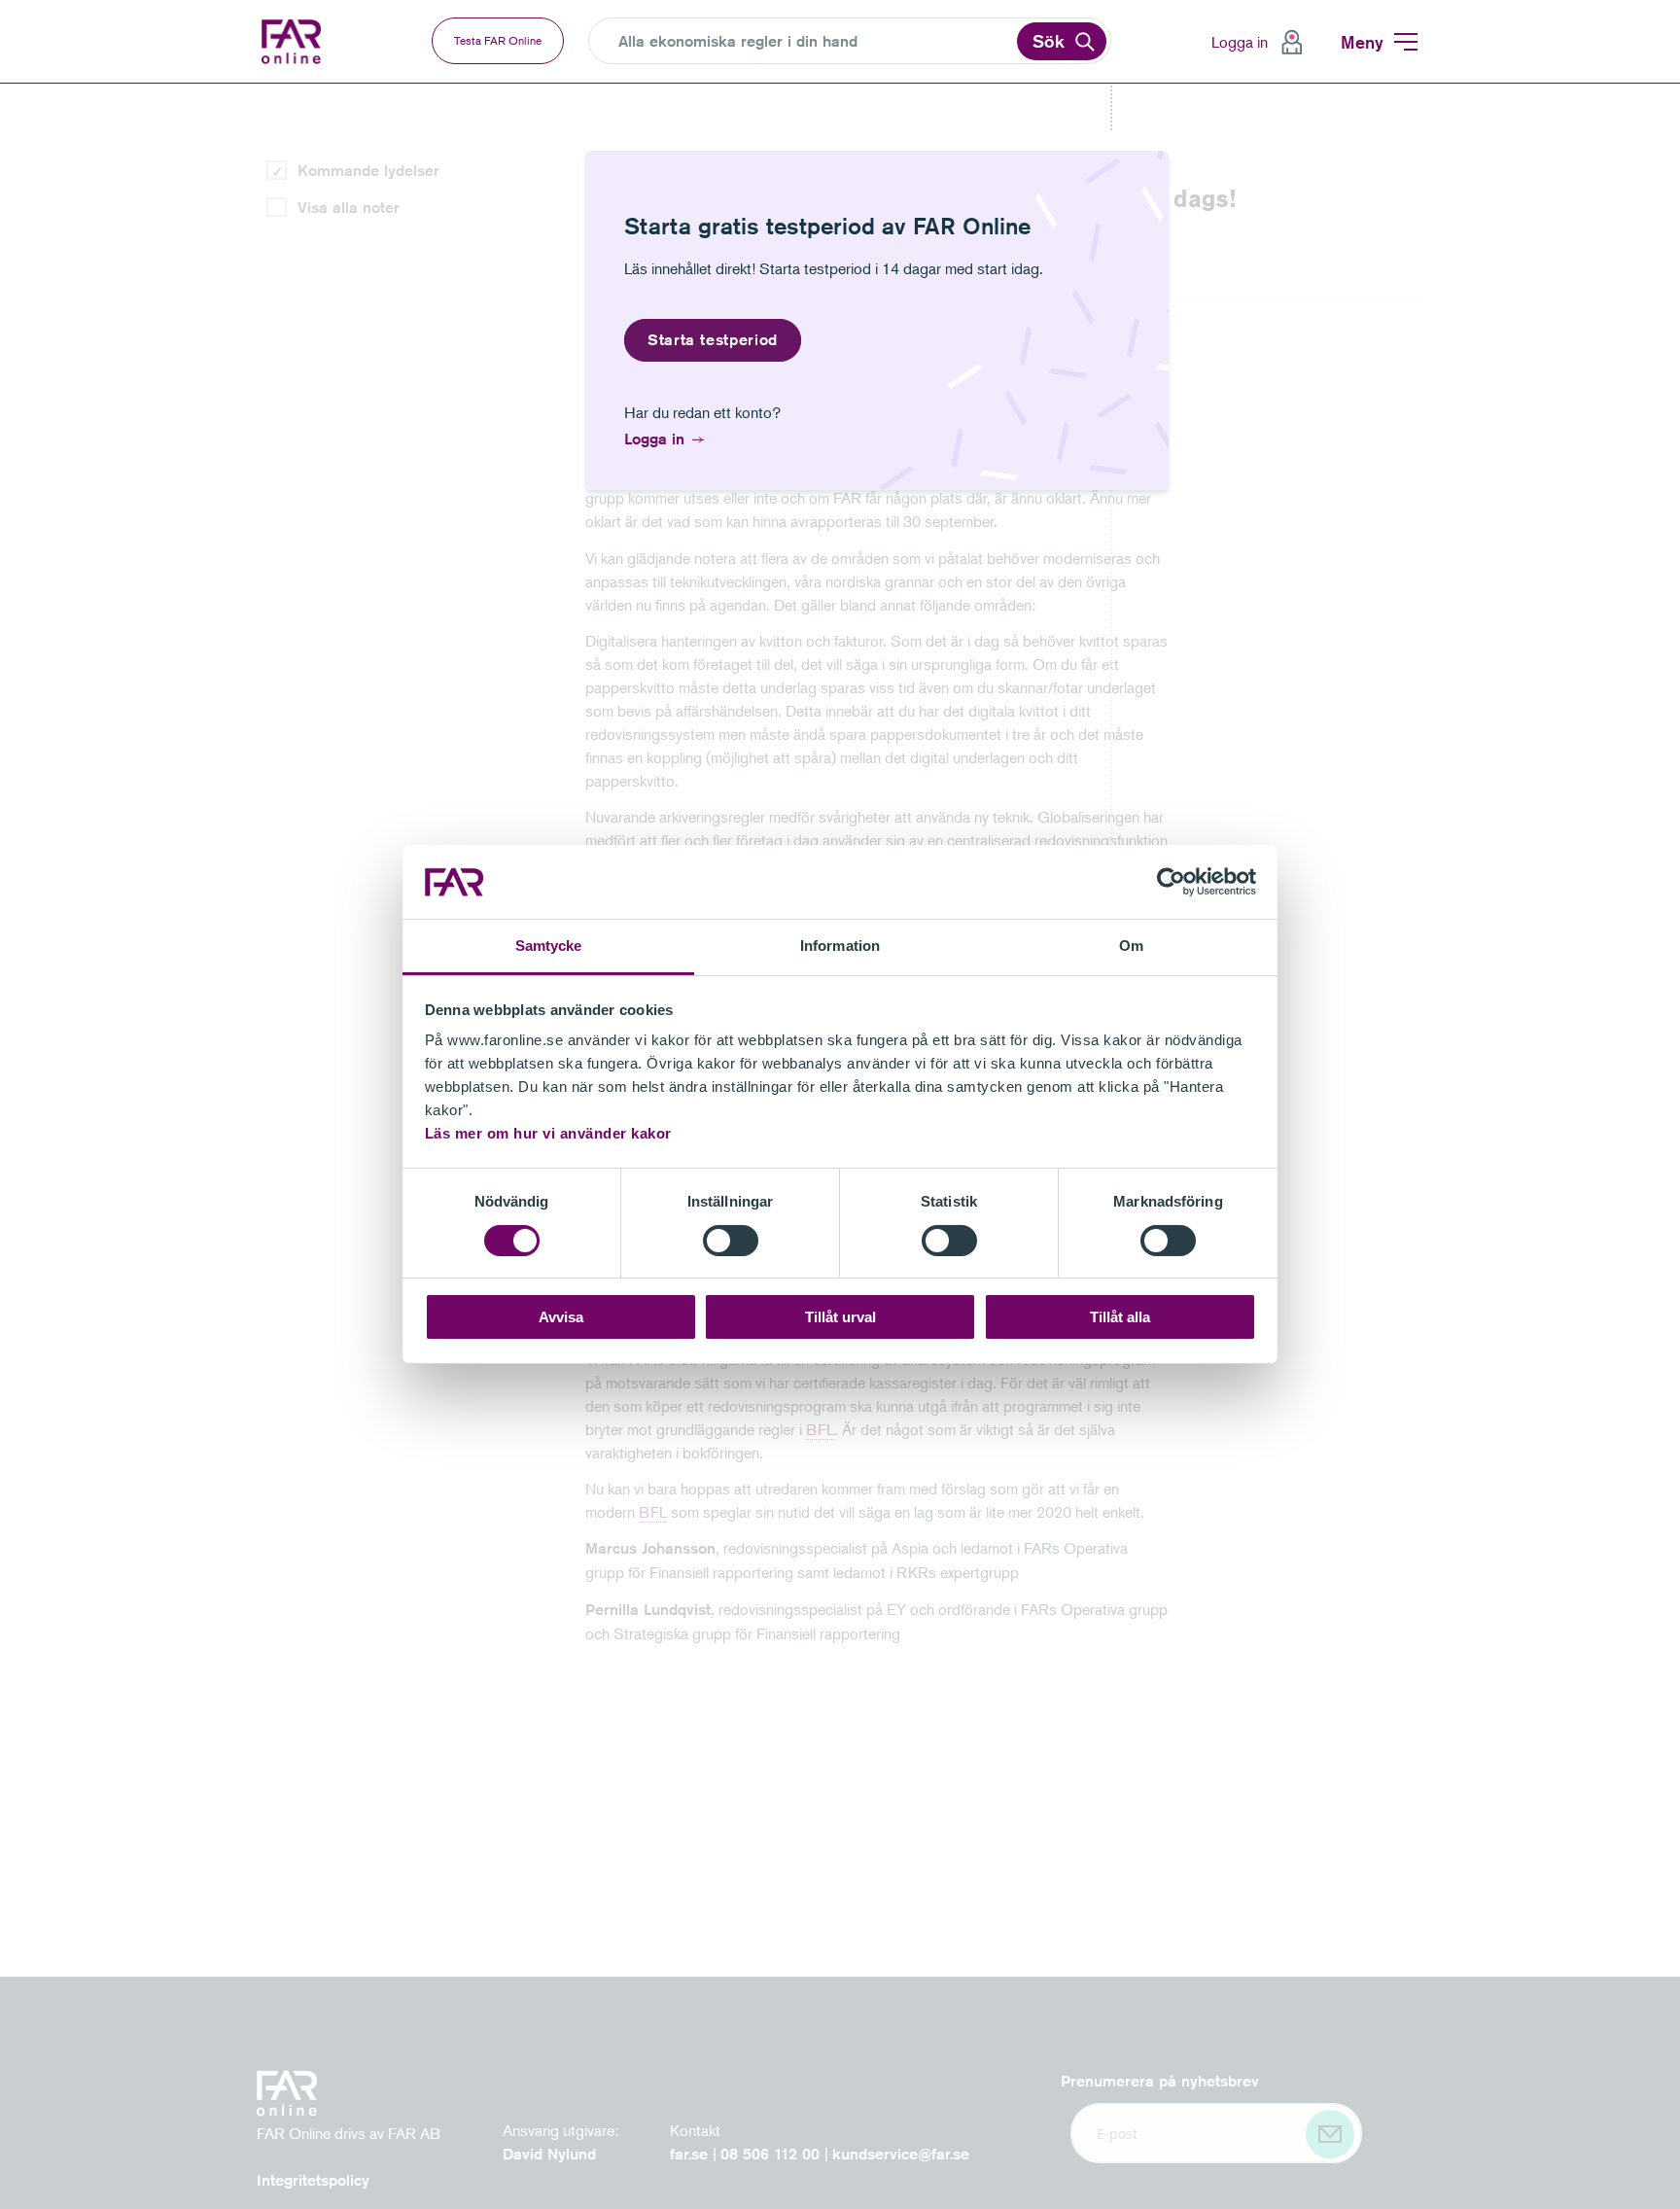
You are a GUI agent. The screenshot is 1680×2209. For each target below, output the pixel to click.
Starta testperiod (713, 340)
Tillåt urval (840, 1318)
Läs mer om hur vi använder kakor (548, 1134)
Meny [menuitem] (1362, 42)
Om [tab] (1131, 947)
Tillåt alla (1120, 1318)
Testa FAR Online (498, 40)
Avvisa (561, 1318)
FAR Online (305, 42)
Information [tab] (840, 947)
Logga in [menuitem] (1240, 42)
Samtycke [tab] (549, 947)
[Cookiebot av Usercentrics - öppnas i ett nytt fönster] (1171, 882)
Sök (1049, 41)
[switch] (731, 1241)
